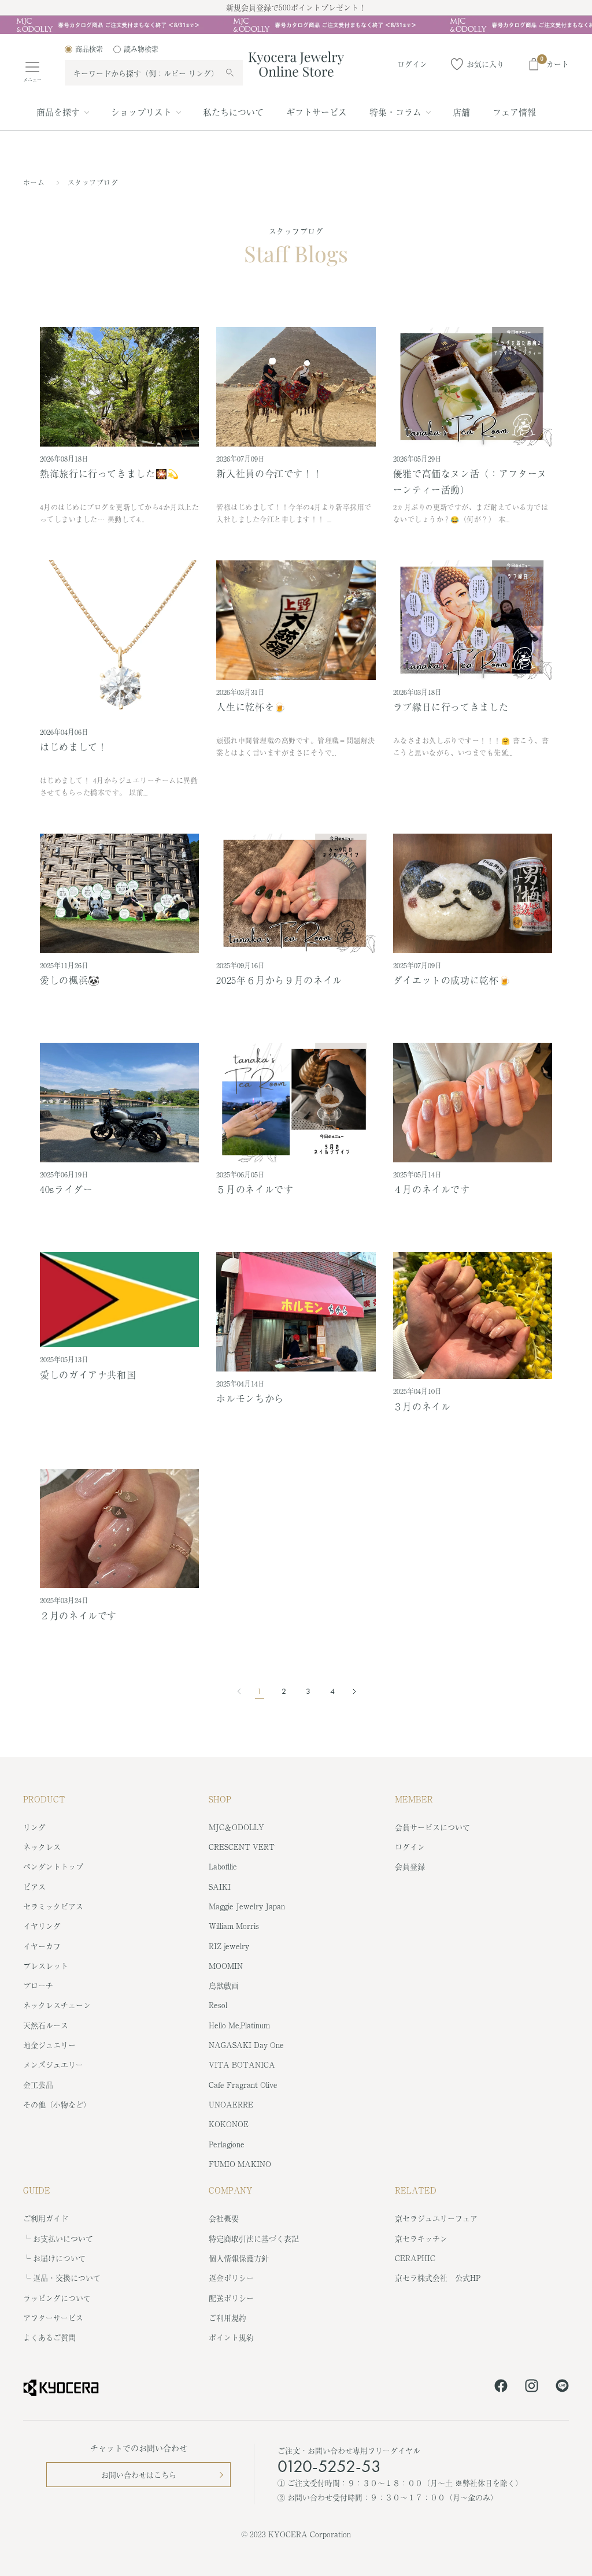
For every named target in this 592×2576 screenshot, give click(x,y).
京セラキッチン (421, 2238)
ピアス (34, 1887)
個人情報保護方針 (239, 2258)
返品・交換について (67, 2278)
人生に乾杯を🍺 (251, 707)
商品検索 (89, 49)
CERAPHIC (415, 2258)
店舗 (461, 112)
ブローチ (38, 1985)
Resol (218, 2005)
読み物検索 (141, 49)
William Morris (234, 1926)
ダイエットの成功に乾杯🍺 (452, 980)
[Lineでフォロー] (562, 2388)
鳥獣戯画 (224, 1985)
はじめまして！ (73, 746)
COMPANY (231, 2190)
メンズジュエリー (53, 2064)
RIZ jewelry (229, 1946)
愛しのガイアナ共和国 (88, 1374)
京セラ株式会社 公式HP (438, 2278)
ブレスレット (46, 1966)
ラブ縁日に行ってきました (451, 707)
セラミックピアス (53, 1906)
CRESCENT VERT (242, 1847)
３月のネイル (422, 1406)
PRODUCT (44, 1799)
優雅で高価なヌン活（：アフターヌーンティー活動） (470, 481)
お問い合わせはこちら (139, 2475)
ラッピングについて (57, 2298)
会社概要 (224, 2218)
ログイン (410, 1847)
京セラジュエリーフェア (436, 2218)
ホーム (34, 183)
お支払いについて (63, 2238)
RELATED (416, 2190)
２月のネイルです (78, 1615)
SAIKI (220, 1887)
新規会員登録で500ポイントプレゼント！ (296, 7)
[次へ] (351, 1692)
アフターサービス (53, 2317)
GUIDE (37, 2190)
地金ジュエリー (49, 2045)
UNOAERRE (231, 2104)
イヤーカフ (42, 1946)
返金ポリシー (231, 2278)
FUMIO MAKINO (240, 2164)
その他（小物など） (57, 2104)
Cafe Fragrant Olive (243, 2085)
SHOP (220, 1799)
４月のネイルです (432, 1189)
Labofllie (223, 1866)
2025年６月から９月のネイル (279, 980)
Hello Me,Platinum (239, 2025)
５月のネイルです (255, 1189)
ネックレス (42, 1847)
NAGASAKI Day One (246, 2045)
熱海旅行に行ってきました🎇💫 (110, 473)
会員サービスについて (432, 1827)
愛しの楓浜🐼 (70, 980)
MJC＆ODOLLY (236, 1827)
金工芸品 (38, 2085)
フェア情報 (514, 112)
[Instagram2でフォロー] (532, 2388)
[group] (296, 25)
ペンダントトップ (53, 1866)
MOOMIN (226, 1966)
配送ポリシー (231, 2298)
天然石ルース (46, 2025)
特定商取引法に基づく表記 (254, 2238)
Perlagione (227, 2144)
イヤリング (42, 1926)
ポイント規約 (231, 2337)
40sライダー (66, 1189)
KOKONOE (229, 2124)
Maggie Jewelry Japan (247, 1906)
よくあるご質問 (49, 2337)
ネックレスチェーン (57, 2005)
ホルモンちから (250, 1398)
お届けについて (59, 2258)
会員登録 (410, 1866)
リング (34, 1827)
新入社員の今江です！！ (269, 473)
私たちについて (233, 112)
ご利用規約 (227, 2317)
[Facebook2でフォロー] (501, 2388)
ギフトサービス (317, 112)
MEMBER (414, 1799)
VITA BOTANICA (242, 2064)
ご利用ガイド (46, 2218)
